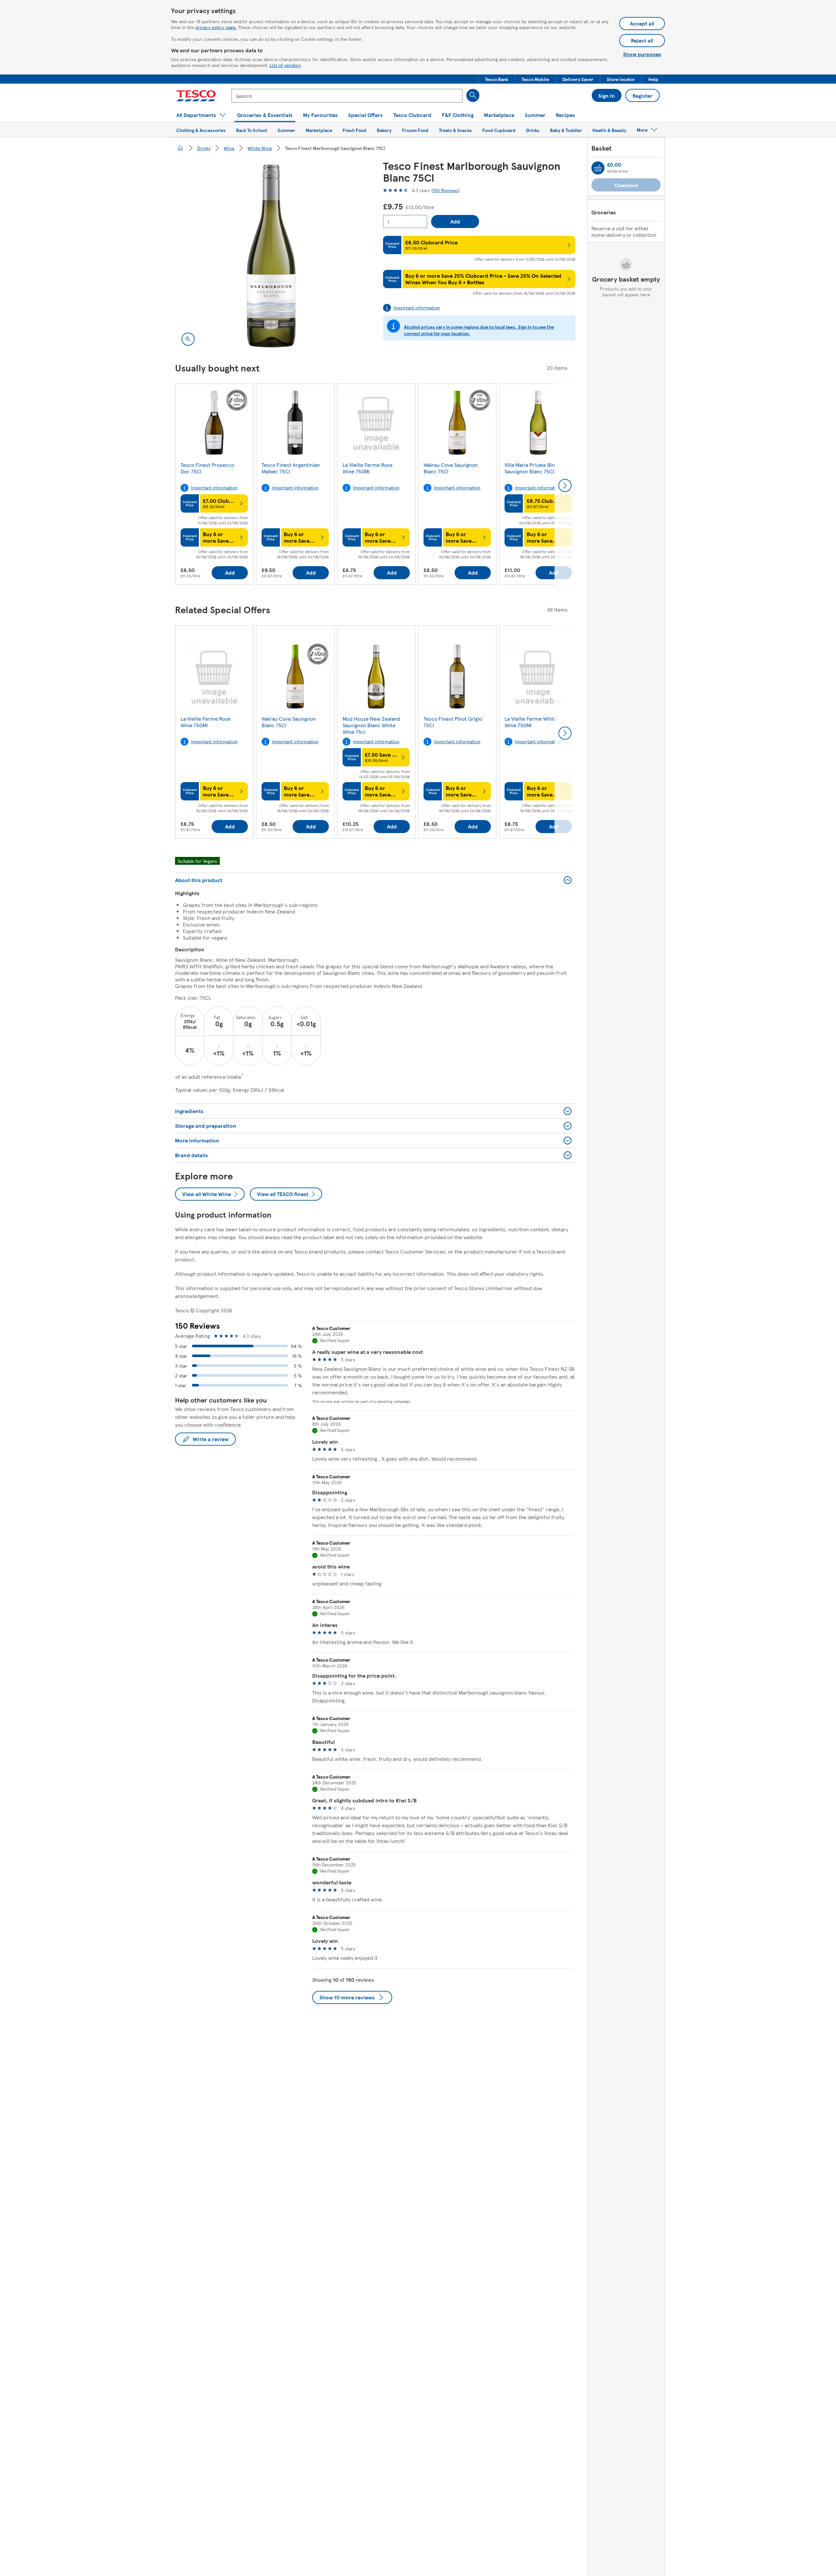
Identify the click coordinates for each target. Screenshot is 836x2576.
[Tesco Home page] (196, 96)
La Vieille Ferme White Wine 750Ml (531, 722)
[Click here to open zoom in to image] (188, 339)
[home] (180, 148)
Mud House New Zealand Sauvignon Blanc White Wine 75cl (371, 725)
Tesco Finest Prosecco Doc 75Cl (207, 468)
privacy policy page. (216, 27)
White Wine (260, 148)
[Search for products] (473, 95)
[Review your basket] (598, 168)
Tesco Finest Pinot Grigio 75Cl (453, 722)
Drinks (204, 148)
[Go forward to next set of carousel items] (565, 485)
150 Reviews (446, 190)
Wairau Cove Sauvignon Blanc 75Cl (451, 468)
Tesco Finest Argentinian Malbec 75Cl (291, 468)
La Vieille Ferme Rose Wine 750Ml (368, 468)
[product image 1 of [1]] (271, 256)
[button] (497, 79)
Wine (229, 148)
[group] (214, 485)
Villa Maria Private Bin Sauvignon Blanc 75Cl (530, 468)
